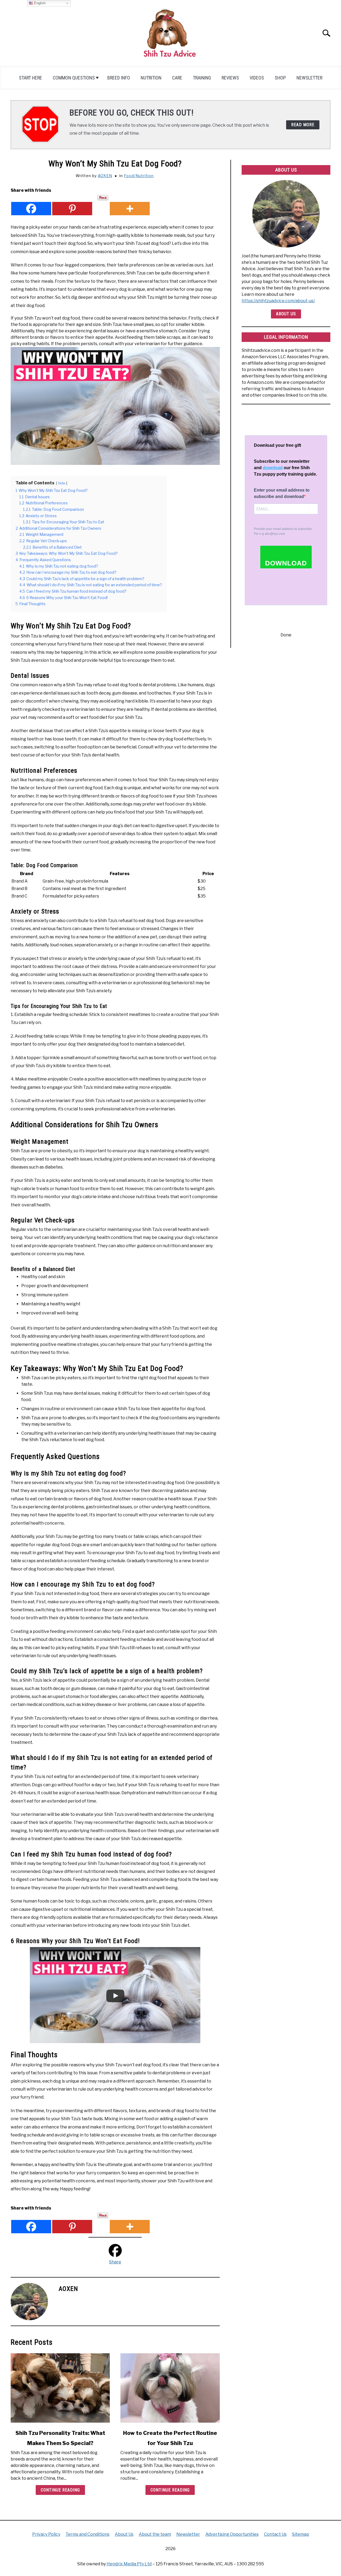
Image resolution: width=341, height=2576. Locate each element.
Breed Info (119, 78)
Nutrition (151, 78)
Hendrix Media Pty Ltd (129, 2564)
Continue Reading (60, 2490)
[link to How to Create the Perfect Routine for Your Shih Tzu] (170, 2388)
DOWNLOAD (286, 563)
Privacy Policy (46, 2534)
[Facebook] (31, 205)
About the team (155, 2534)
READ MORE (303, 125)
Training (202, 78)
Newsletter (309, 78)
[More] (130, 205)
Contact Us (275, 2534)
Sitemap (301, 2534)
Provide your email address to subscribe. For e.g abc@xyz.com (283, 531)
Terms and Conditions (88, 2534)
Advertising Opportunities (232, 2534)
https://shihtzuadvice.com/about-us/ (278, 301)
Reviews (230, 78)
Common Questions (74, 78)
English (39, 3)
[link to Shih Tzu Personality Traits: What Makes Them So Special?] (60, 2388)
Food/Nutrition (139, 176)
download (273, 468)
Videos (257, 78)
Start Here (31, 78)
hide (62, 483)
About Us (286, 314)
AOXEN (105, 176)
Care (177, 78)
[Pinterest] (72, 205)
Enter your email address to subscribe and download (282, 493)
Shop (280, 78)
